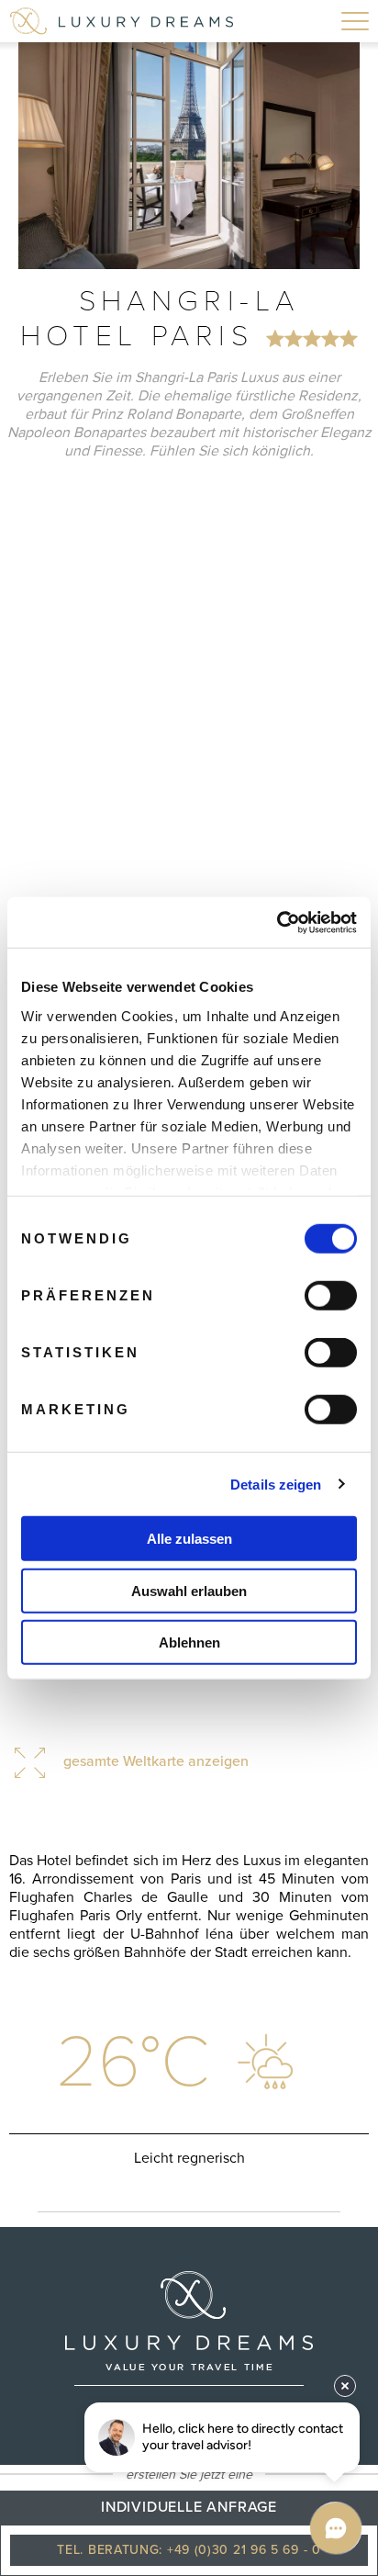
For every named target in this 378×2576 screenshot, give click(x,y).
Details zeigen (276, 1484)
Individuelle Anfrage (189, 2507)
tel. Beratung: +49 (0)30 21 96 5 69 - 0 (189, 2550)
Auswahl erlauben (189, 1590)
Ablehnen (189, 1642)
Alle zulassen (189, 1539)
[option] (189, 156)
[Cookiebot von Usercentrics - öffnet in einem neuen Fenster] (277, 922)
